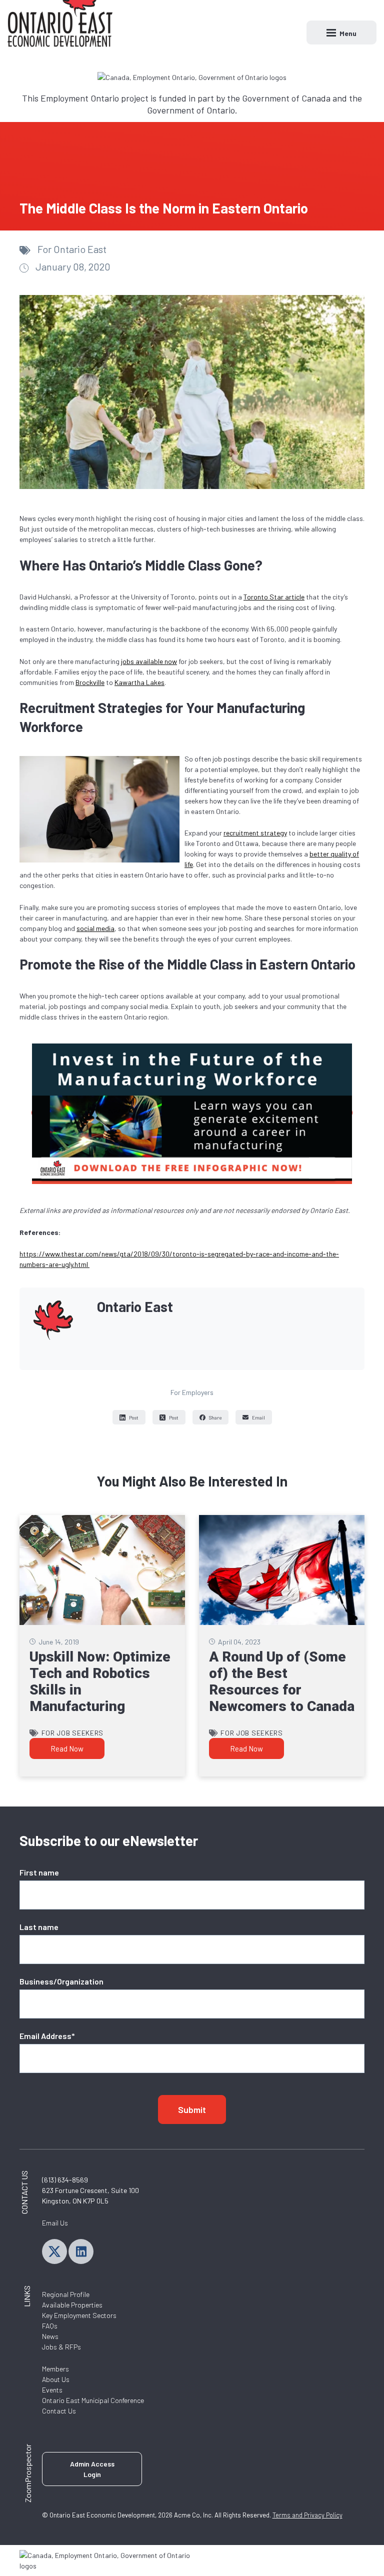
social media (95, 928)
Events (52, 2390)
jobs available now (149, 661)
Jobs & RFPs (61, 2347)
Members (55, 2369)
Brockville (90, 682)
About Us (56, 2379)
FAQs (50, 2326)
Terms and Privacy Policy (307, 2515)
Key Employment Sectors (79, 2315)
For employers (192, 1392)
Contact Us (59, 2411)
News (50, 2336)
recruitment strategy (255, 833)
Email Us (55, 2223)
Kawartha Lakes (139, 682)
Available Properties (72, 2305)
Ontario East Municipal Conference (93, 2400)
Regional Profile (66, 2294)
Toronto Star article (274, 597)
